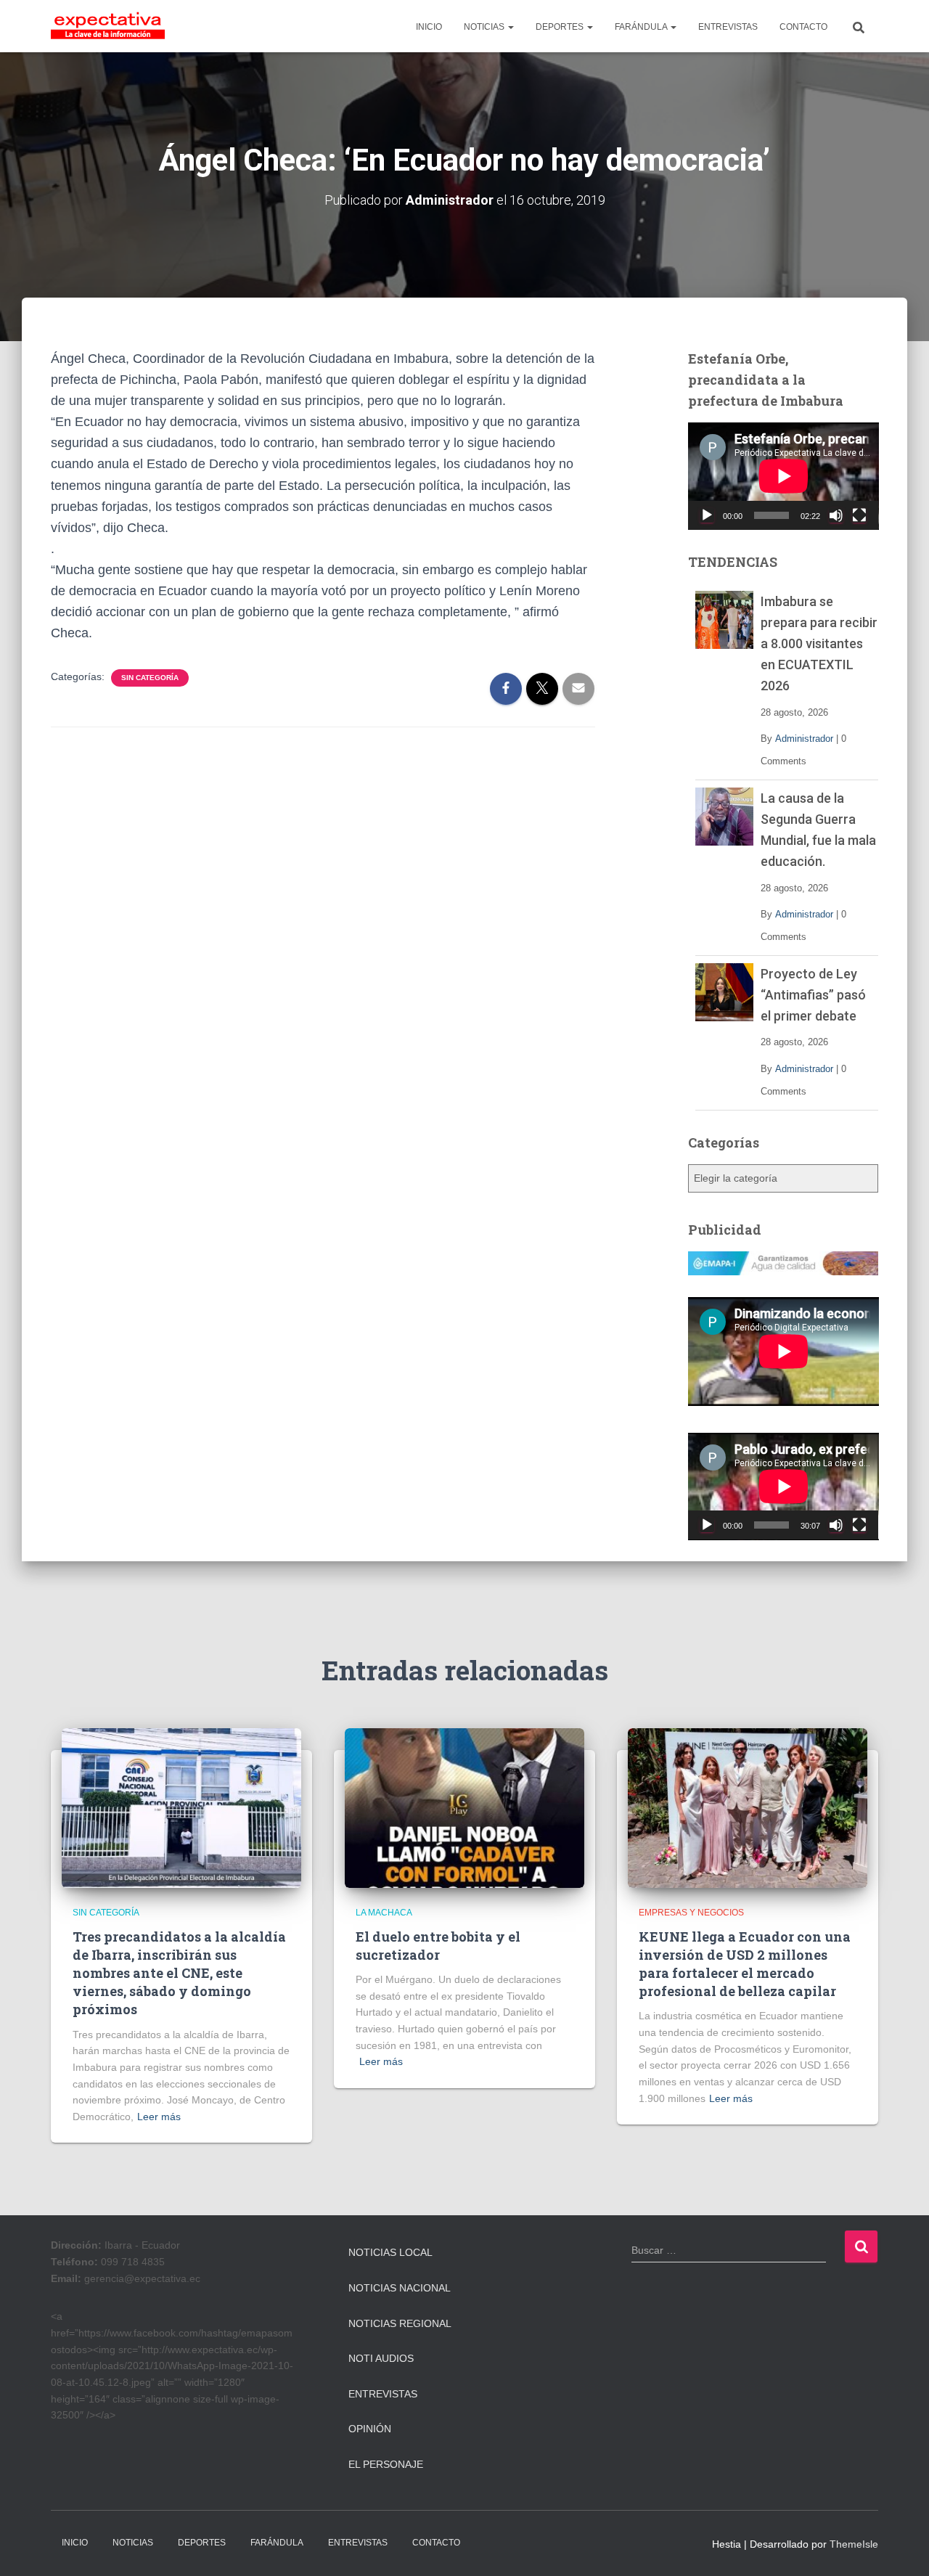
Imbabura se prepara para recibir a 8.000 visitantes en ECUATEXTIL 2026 (819, 643)
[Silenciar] (836, 515)
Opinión (370, 2429)
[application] (783, 476)
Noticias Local (390, 2252)
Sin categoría (150, 678)
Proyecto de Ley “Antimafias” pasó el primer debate (813, 995)
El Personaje (386, 2464)
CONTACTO (803, 27)
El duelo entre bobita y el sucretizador (438, 1946)
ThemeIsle (854, 2544)
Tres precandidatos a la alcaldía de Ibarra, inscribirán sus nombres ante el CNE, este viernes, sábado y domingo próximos (179, 1973)
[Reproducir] (707, 515)
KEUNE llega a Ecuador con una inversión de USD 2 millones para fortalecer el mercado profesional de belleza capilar (745, 1964)
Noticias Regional (400, 2323)
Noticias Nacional (400, 2288)
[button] (510, 27)
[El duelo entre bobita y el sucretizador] (464, 1807)
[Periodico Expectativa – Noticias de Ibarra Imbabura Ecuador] (108, 26)
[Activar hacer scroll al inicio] (900, 2547)
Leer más (159, 2117)
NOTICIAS (485, 27)
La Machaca (384, 1913)
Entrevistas (383, 2394)
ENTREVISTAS (728, 27)
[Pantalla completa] (859, 515)
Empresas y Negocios (691, 1913)
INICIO (429, 27)
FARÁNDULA (642, 27)
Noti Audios (381, 2358)
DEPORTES (561, 27)
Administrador (804, 739)
